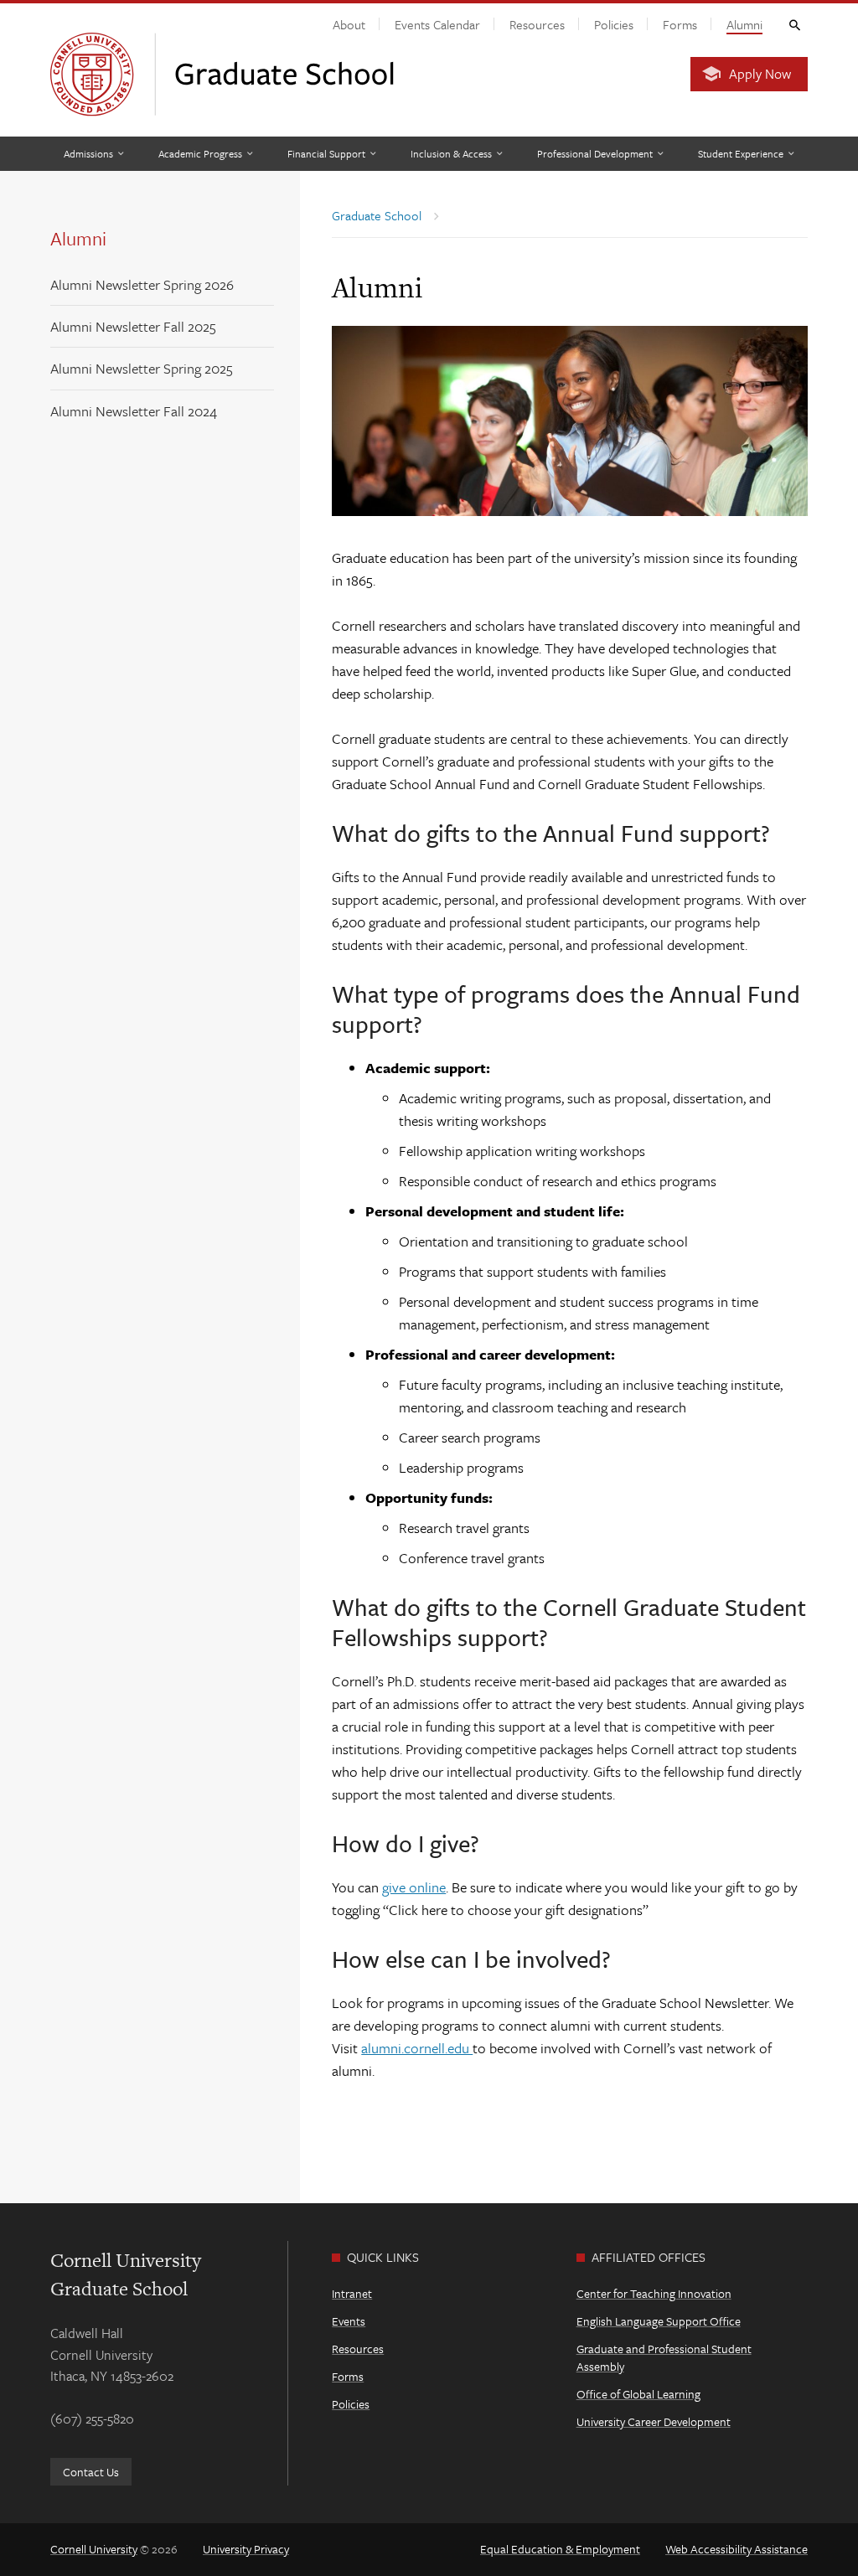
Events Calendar (437, 24)
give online (414, 1887)
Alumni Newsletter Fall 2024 (134, 411)
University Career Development (654, 2421)
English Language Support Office (659, 2321)
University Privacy (246, 2549)
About (349, 24)
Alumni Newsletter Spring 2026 (142, 284)
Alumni (744, 24)
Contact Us (91, 2472)
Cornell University (94, 2549)
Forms (680, 24)
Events (349, 2321)
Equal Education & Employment (560, 2549)
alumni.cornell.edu (417, 2048)
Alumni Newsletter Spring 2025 (142, 368)
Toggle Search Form (793, 24)
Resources (537, 24)
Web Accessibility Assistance (737, 2549)
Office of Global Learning (638, 2394)
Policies (614, 24)
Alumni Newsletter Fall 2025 (133, 326)
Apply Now (760, 74)
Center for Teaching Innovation (654, 2293)
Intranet (352, 2293)
